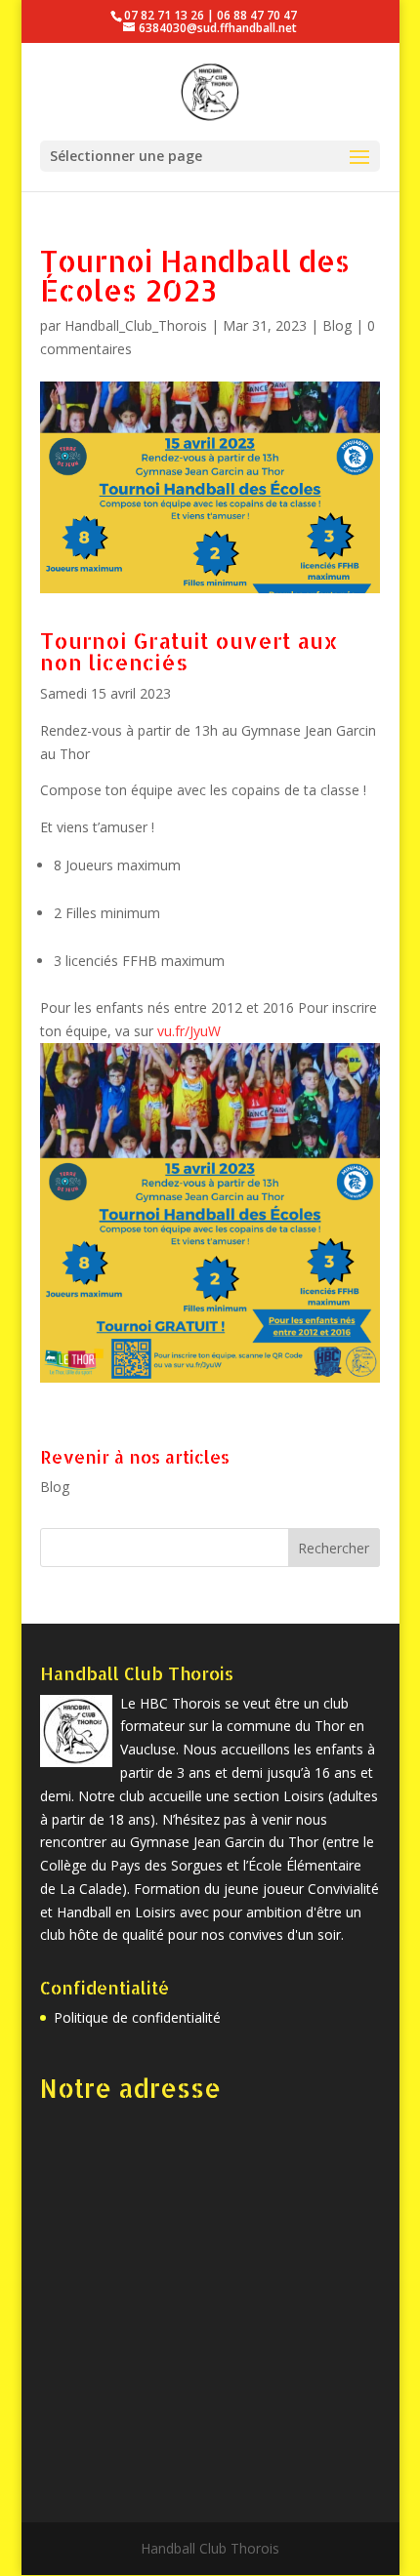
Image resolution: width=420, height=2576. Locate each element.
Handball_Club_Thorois (136, 325)
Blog (337, 325)
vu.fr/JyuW (189, 1031)
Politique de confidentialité (137, 2017)
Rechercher (334, 1548)
